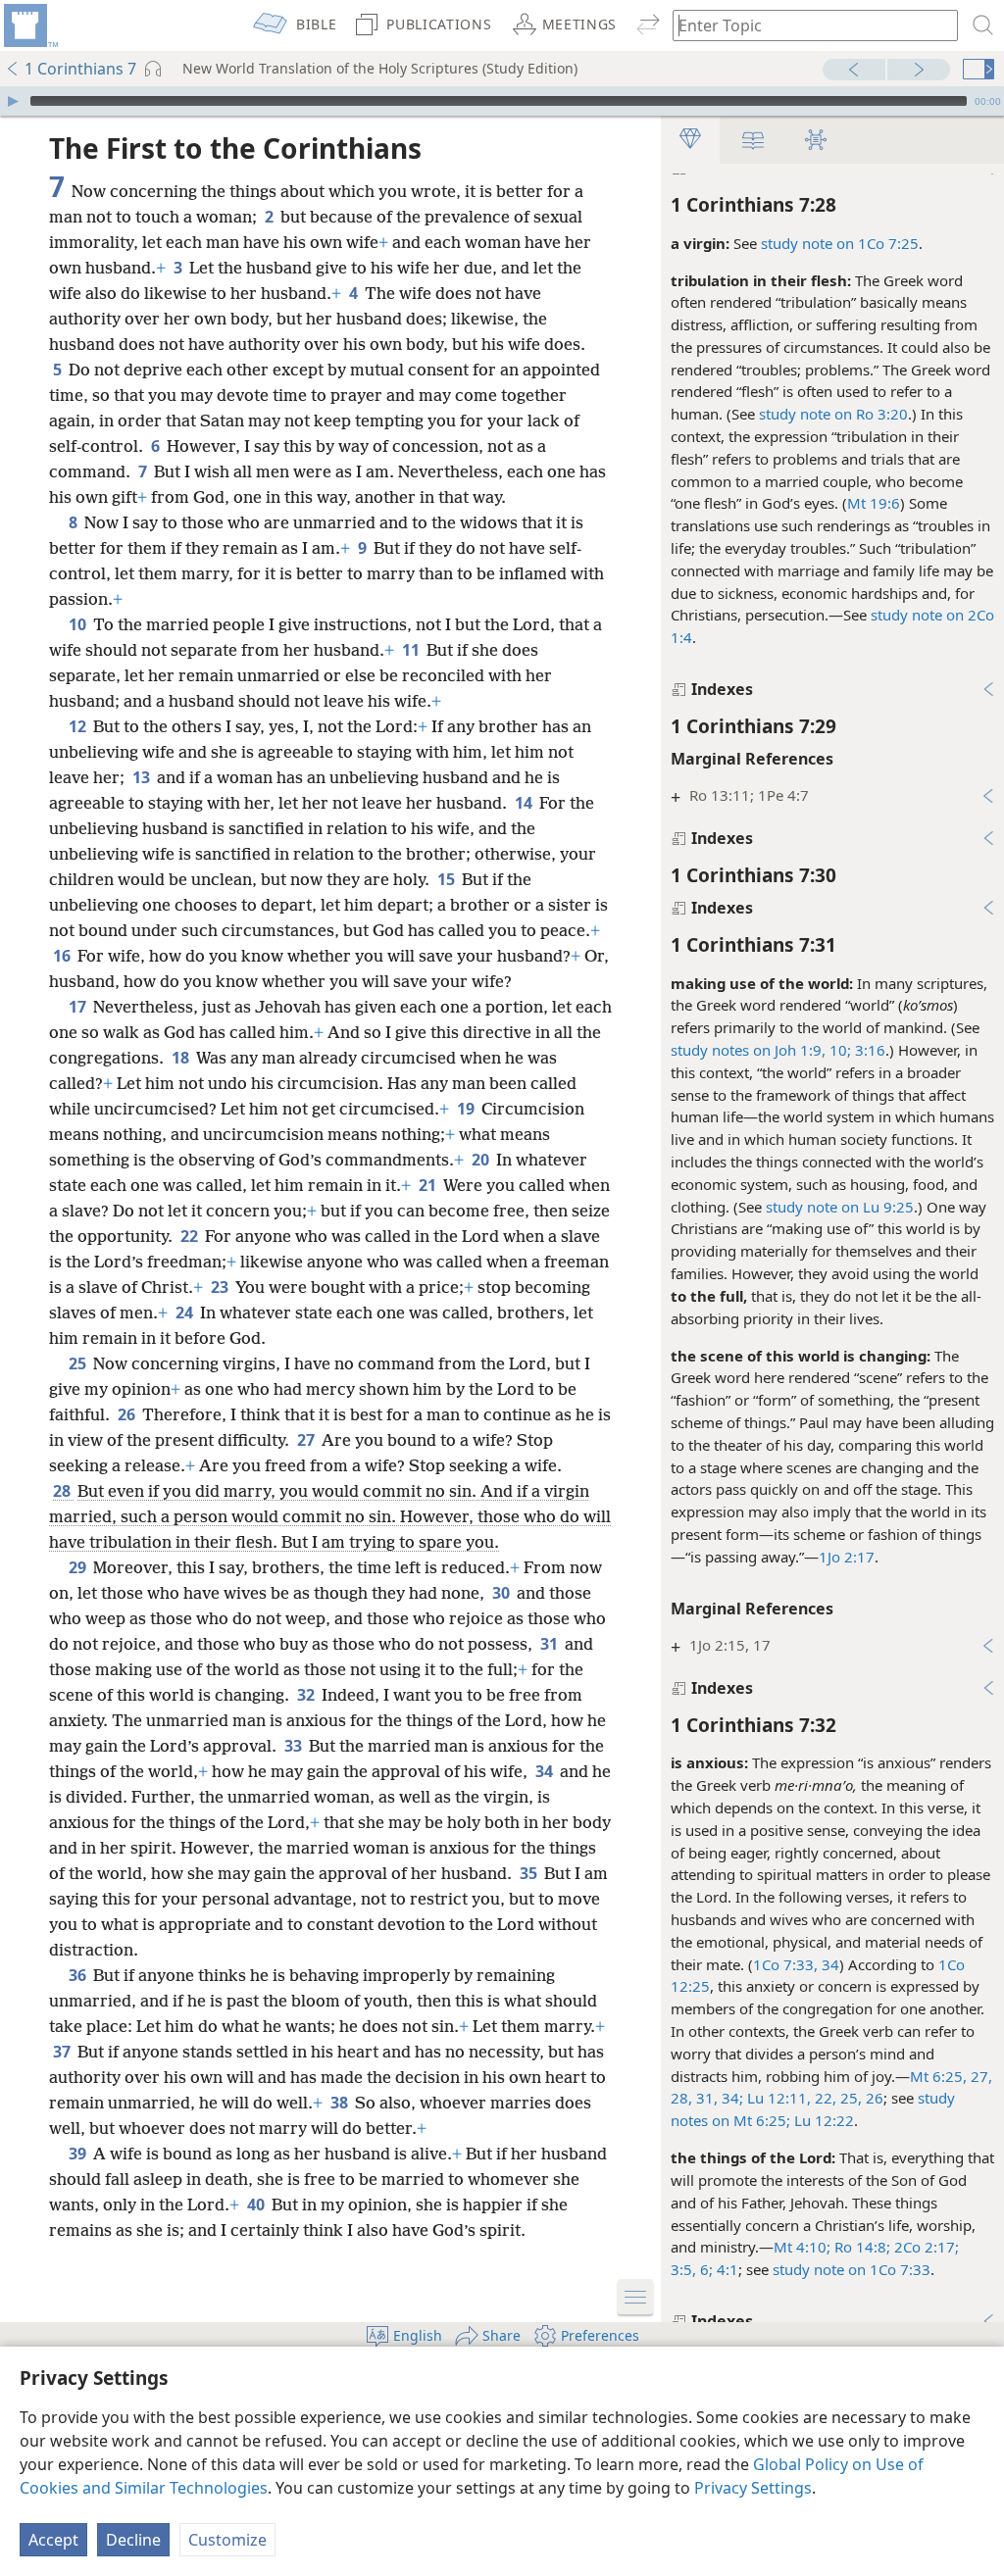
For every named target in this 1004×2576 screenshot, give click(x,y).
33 (295, 1746)
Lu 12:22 (822, 2120)
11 (412, 650)
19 (467, 1109)
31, (705, 2098)
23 (221, 1287)
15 (448, 879)
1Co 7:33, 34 (796, 1964)
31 (551, 1644)
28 (63, 1491)
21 (429, 1185)
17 (79, 1007)
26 (128, 1414)
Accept (53, 2540)
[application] (502, 101)
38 (341, 2103)
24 (186, 1313)
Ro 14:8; (860, 2247)
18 (182, 1058)
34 (546, 1771)
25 (79, 1363)
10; (838, 1050)
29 (79, 1567)
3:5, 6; (692, 2269)
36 (79, 1975)
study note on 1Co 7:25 (840, 243)
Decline (133, 2540)
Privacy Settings (753, 2488)
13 (143, 777)
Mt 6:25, (938, 2076)
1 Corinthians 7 (80, 69)
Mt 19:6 (874, 503)
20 (482, 1160)
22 (191, 1236)
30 (502, 1593)
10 (79, 624)
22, (824, 2098)
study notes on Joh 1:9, (748, 1050)
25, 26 (860, 2098)
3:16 (868, 1050)
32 (307, 1695)
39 (79, 2154)
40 (257, 2204)
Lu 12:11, (777, 2098)
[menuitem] (29, 25)
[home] (29, 25)
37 (63, 2052)
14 (525, 803)
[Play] (13, 101)
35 (530, 1873)
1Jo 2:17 (847, 1557)
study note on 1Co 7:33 (852, 2269)
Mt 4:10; (802, 2247)
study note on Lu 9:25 (840, 1207)
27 (307, 1440)
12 (79, 726)
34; (730, 2098)
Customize (227, 2540)
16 (63, 956)
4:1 (726, 2269)
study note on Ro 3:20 (833, 414)
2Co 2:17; (925, 2247)
